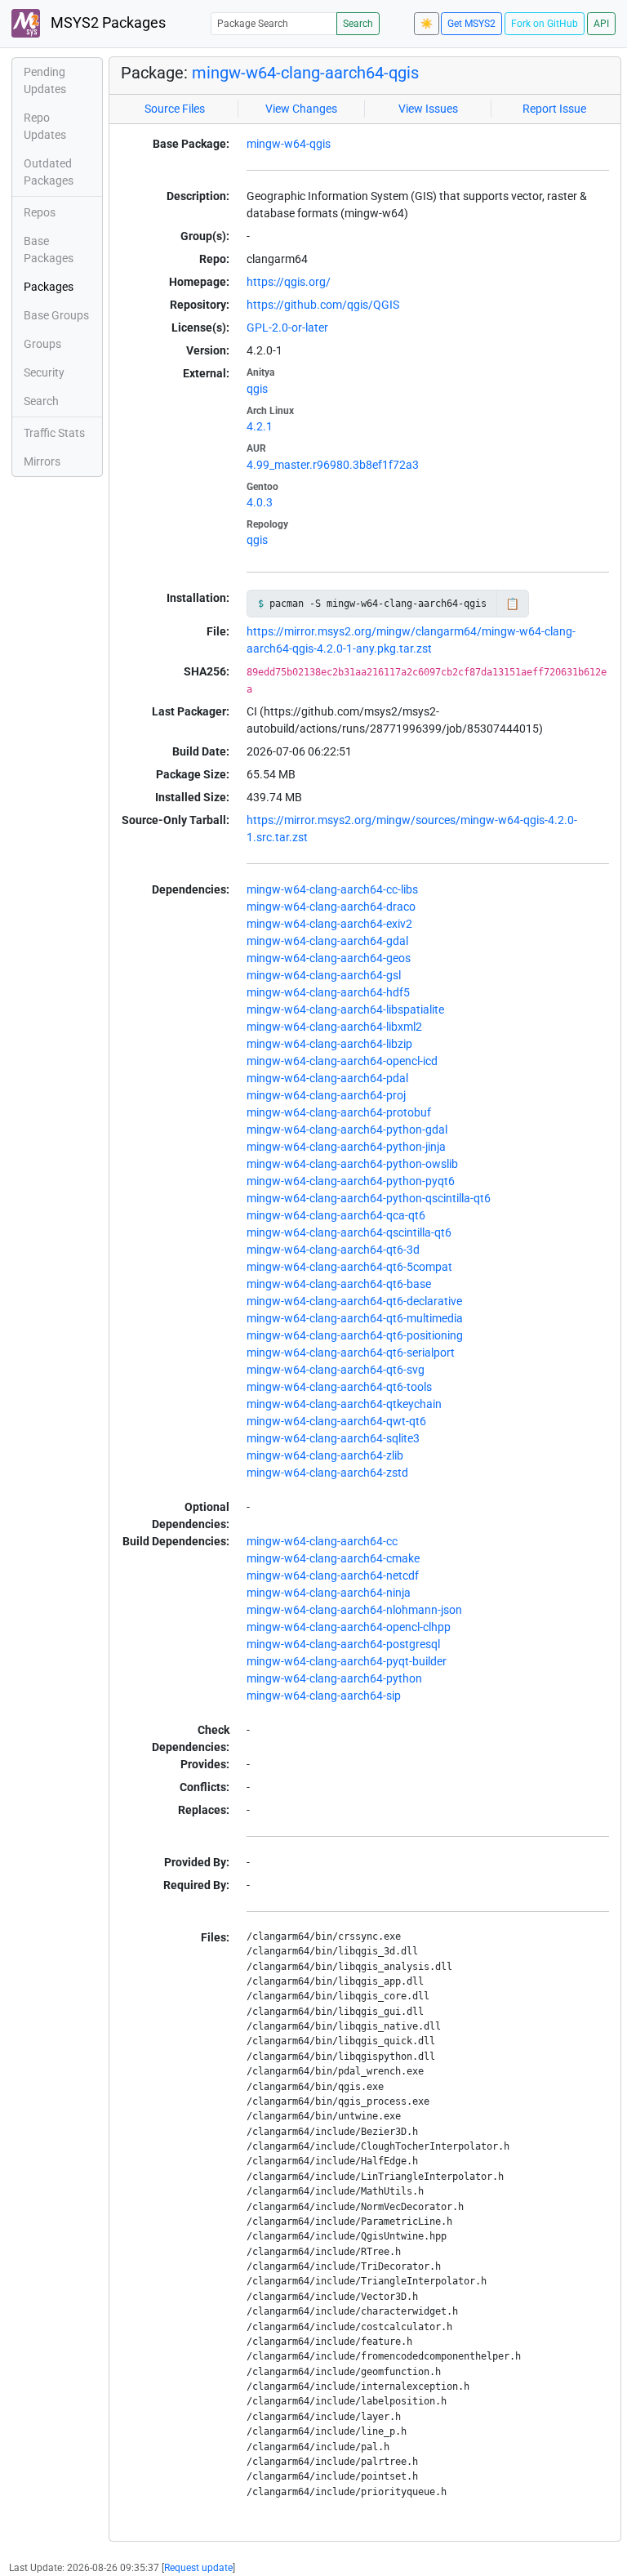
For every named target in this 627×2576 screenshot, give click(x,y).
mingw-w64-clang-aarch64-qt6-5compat (349, 1267)
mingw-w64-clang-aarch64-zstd (327, 1473)
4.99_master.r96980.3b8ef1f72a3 (333, 465)
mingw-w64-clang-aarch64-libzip (329, 1044)
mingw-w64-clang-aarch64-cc (322, 1541)
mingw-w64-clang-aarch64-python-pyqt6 (351, 1181)
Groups (42, 344)
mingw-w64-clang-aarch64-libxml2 (334, 1027)
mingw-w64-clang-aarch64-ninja (329, 1593)
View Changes (301, 109)
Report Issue (554, 109)
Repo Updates (45, 126)
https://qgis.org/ (289, 282)
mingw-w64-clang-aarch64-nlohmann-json (354, 1610)
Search (358, 24)
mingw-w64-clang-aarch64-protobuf (339, 1112)
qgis (257, 389)
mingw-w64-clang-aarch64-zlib (325, 1455)
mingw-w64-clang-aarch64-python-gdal (347, 1130)
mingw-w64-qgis (289, 144)
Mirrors (42, 461)
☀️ (427, 24)
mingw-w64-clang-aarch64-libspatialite (345, 1009)
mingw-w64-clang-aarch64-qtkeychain (344, 1404)
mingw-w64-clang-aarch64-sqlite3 (333, 1438)
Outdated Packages (49, 172)
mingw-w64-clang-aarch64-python (334, 1678)
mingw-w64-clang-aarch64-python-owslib (352, 1164)
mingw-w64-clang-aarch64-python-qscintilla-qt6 (369, 1198)
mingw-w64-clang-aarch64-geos (329, 958)
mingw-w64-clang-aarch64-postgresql (343, 1644)
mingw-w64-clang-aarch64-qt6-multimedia (355, 1318)
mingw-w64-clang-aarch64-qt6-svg (336, 1370)
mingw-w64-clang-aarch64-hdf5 (328, 992)
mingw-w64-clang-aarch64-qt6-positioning (355, 1335)
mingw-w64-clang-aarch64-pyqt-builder (347, 1661)
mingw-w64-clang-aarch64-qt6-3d (333, 1250)
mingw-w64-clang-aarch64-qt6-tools (339, 1387)
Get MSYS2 (471, 24)
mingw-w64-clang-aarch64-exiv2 (329, 924)
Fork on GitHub (545, 24)
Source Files (175, 109)
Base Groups (56, 315)
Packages (49, 287)
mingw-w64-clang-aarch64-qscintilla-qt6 (349, 1232)
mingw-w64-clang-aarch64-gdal (327, 941)
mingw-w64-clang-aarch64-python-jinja (346, 1147)
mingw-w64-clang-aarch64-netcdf (333, 1575)
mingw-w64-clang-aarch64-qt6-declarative (354, 1301)
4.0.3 (260, 502)
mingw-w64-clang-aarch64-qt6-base (339, 1284)
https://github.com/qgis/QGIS (323, 305)
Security (44, 372)
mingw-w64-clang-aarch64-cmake (333, 1558)
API (601, 24)
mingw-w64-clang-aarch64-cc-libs (332, 889)
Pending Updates (45, 80)
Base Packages (49, 250)
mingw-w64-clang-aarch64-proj (326, 1095)
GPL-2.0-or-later (287, 328)
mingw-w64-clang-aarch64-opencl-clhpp (349, 1627)
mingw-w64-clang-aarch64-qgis (305, 73)
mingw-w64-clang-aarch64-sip (324, 1696)
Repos (40, 212)
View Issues (428, 109)
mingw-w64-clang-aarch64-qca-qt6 (336, 1215)
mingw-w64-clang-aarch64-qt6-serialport (351, 1353)
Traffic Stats (54, 433)
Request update (198, 2568)
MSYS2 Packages (107, 23)
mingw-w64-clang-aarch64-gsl (324, 975)
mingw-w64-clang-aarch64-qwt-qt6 (336, 1421)
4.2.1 (260, 426)
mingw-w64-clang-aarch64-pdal (327, 1078)
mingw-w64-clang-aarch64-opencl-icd (342, 1061)
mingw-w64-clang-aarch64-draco (331, 907)
